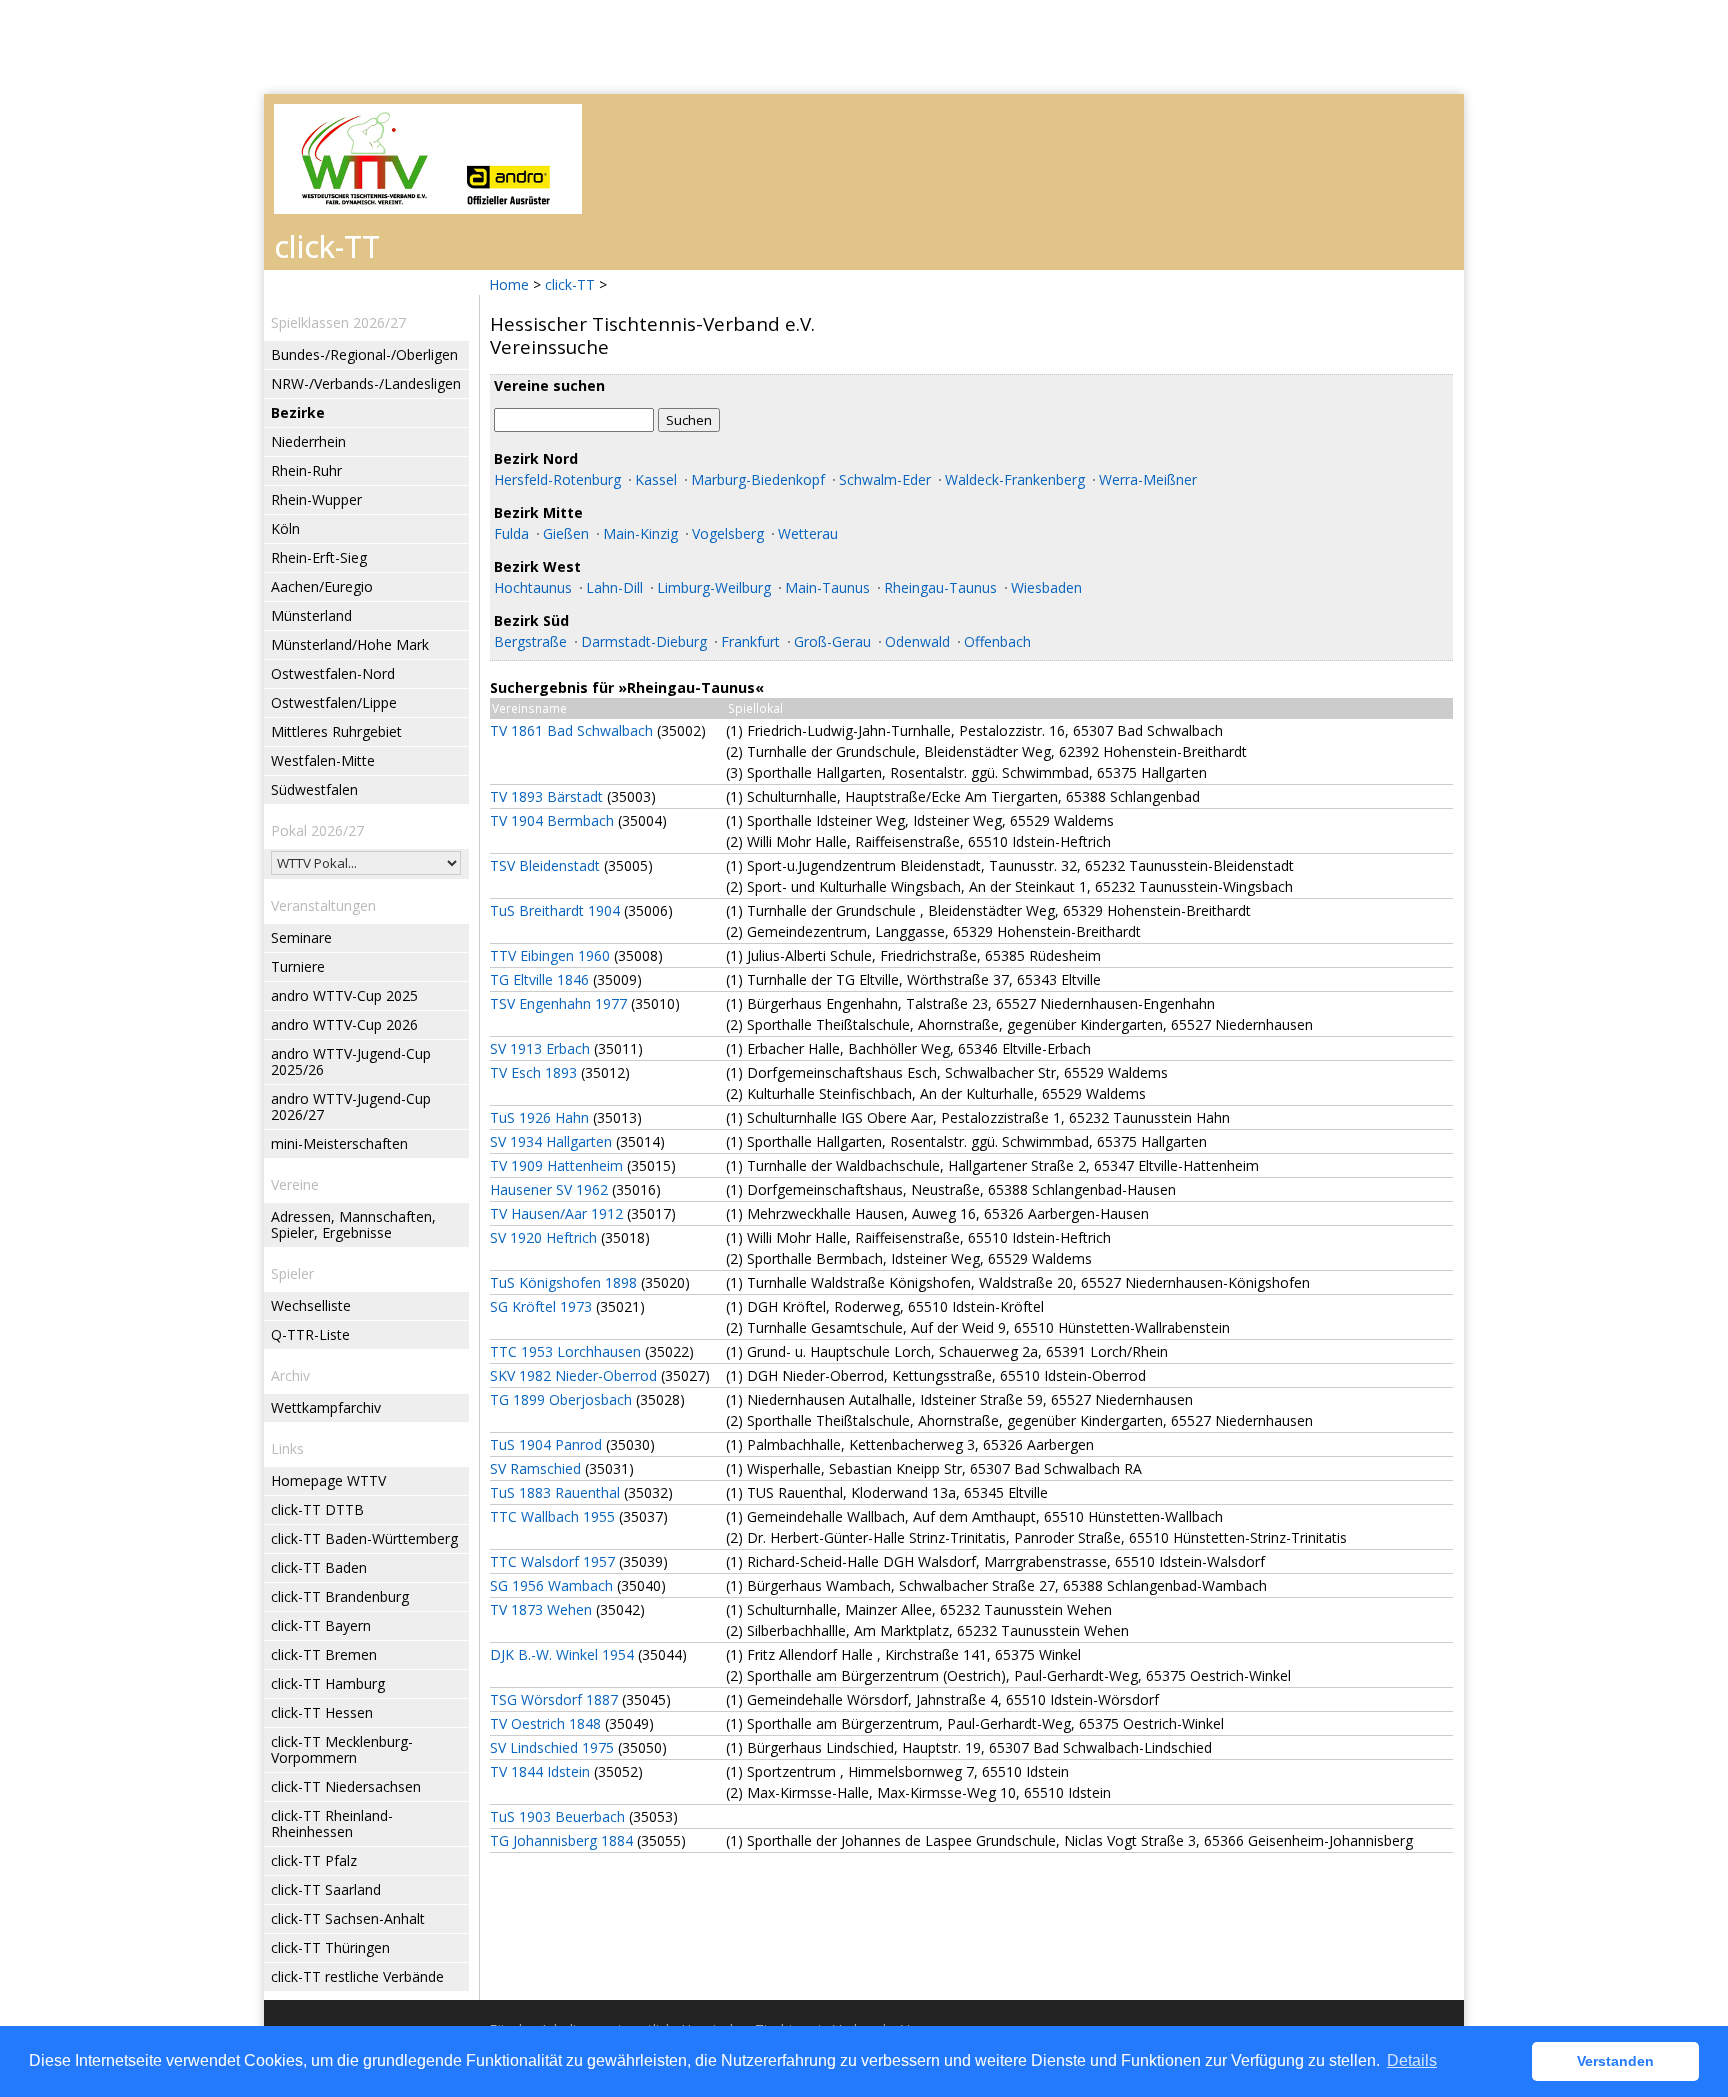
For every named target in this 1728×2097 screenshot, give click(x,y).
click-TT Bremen (324, 1654)
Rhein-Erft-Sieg (319, 557)
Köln (285, 528)
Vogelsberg (728, 533)
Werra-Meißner (1148, 479)
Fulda (511, 533)
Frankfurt (750, 641)
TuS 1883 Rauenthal (555, 1492)
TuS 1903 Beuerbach (557, 1816)
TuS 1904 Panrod (546, 1444)
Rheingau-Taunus (940, 587)
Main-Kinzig (640, 533)
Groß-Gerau (832, 641)
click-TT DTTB (317, 1509)
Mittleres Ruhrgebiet (336, 731)
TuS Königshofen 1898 (563, 1282)
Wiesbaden (1046, 587)
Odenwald (917, 641)
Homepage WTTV (328, 1480)
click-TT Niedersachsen (346, 1786)
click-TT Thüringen (330, 1947)
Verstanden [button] (1615, 2061)
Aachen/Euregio (322, 586)
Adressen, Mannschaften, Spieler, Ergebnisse (353, 1224)
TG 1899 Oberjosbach (561, 1399)
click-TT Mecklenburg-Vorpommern (342, 1749)
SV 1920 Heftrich (543, 1237)
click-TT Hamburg (328, 1683)
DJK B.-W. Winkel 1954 (562, 1654)
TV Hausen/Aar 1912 (556, 1213)
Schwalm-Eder (885, 479)
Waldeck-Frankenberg (1015, 479)
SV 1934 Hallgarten (551, 1141)
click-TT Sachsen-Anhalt (348, 1918)
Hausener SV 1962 (549, 1189)
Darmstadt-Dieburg (644, 641)
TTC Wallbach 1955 (552, 1516)
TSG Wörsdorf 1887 (554, 1699)
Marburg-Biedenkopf (758, 479)
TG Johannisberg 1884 (561, 1840)
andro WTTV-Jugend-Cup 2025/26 (351, 1061)
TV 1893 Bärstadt (546, 796)
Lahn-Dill (614, 587)
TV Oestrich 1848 (545, 1723)
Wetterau (808, 533)
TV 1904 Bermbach (552, 820)
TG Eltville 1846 (539, 979)
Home (509, 284)
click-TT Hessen (322, 1712)
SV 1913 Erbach (540, 1048)
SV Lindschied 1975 (552, 1747)
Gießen (566, 533)
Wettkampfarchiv (326, 1407)
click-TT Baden (319, 1567)
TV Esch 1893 (533, 1072)
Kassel (656, 479)
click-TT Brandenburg (340, 1596)
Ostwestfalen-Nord (333, 673)
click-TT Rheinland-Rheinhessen (332, 1823)
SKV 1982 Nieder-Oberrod (573, 1375)
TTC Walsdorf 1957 (552, 1561)
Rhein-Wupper (316, 499)
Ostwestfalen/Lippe (334, 702)
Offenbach (997, 641)
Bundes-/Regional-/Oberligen (364, 354)
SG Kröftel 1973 (541, 1306)
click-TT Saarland (326, 1889)
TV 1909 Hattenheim (556, 1165)
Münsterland (311, 615)
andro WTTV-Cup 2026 (344, 1024)
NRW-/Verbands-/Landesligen (366, 383)
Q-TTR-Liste (310, 1334)
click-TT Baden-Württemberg (364, 1538)
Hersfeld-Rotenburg (557, 479)
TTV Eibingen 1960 (550, 955)
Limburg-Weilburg (714, 587)
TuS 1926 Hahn (539, 1117)
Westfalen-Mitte (323, 760)
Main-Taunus (827, 587)
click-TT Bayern (321, 1625)
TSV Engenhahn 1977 (558, 1003)
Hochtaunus (533, 587)
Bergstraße (530, 641)
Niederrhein (308, 441)
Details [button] (1412, 2060)
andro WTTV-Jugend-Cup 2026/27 (351, 1106)
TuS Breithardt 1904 (555, 910)
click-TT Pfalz (314, 1860)
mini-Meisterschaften (339, 1143)
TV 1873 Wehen (541, 1609)
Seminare (301, 937)
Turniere (298, 966)
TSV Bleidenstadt (545, 865)
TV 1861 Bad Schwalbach (571, 730)
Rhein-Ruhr (306, 470)
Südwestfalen (314, 789)
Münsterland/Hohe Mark (350, 644)
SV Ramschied (535, 1468)
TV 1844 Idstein (540, 1771)
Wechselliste (311, 1305)
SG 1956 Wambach (551, 1585)
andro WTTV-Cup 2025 (344, 995)
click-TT (570, 284)
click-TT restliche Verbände (357, 1976)
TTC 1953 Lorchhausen (565, 1351)
